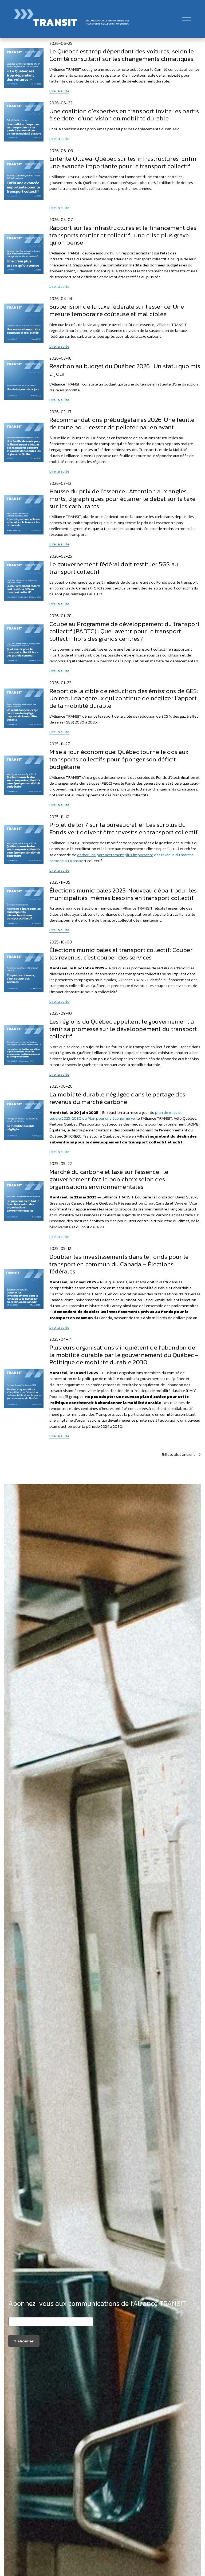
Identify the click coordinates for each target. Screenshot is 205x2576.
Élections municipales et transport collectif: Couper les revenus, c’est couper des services (121, 954)
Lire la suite (59, 91)
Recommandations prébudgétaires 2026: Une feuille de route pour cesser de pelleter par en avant (122, 423)
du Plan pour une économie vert (116, 1115)
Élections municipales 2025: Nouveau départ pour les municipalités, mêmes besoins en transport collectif (123, 894)
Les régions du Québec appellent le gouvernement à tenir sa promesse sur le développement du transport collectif (123, 1029)
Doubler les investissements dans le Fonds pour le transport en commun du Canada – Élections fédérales (119, 1264)
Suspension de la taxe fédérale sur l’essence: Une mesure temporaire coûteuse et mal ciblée (117, 310)
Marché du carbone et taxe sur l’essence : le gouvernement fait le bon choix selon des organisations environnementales (109, 1179)
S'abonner (24, 2341)
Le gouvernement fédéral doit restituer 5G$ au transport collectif (114, 568)
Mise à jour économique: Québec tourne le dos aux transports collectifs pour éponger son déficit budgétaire (119, 759)
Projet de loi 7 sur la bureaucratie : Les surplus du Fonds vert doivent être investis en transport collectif (124, 828)
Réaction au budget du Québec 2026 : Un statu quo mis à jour (125, 370)
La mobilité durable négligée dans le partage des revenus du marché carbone (117, 1098)
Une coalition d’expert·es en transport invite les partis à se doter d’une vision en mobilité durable (124, 115)
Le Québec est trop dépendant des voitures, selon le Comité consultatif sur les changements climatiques (122, 55)
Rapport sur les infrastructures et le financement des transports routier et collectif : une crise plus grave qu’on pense (123, 235)
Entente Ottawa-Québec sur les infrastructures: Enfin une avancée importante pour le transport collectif (123, 162)
